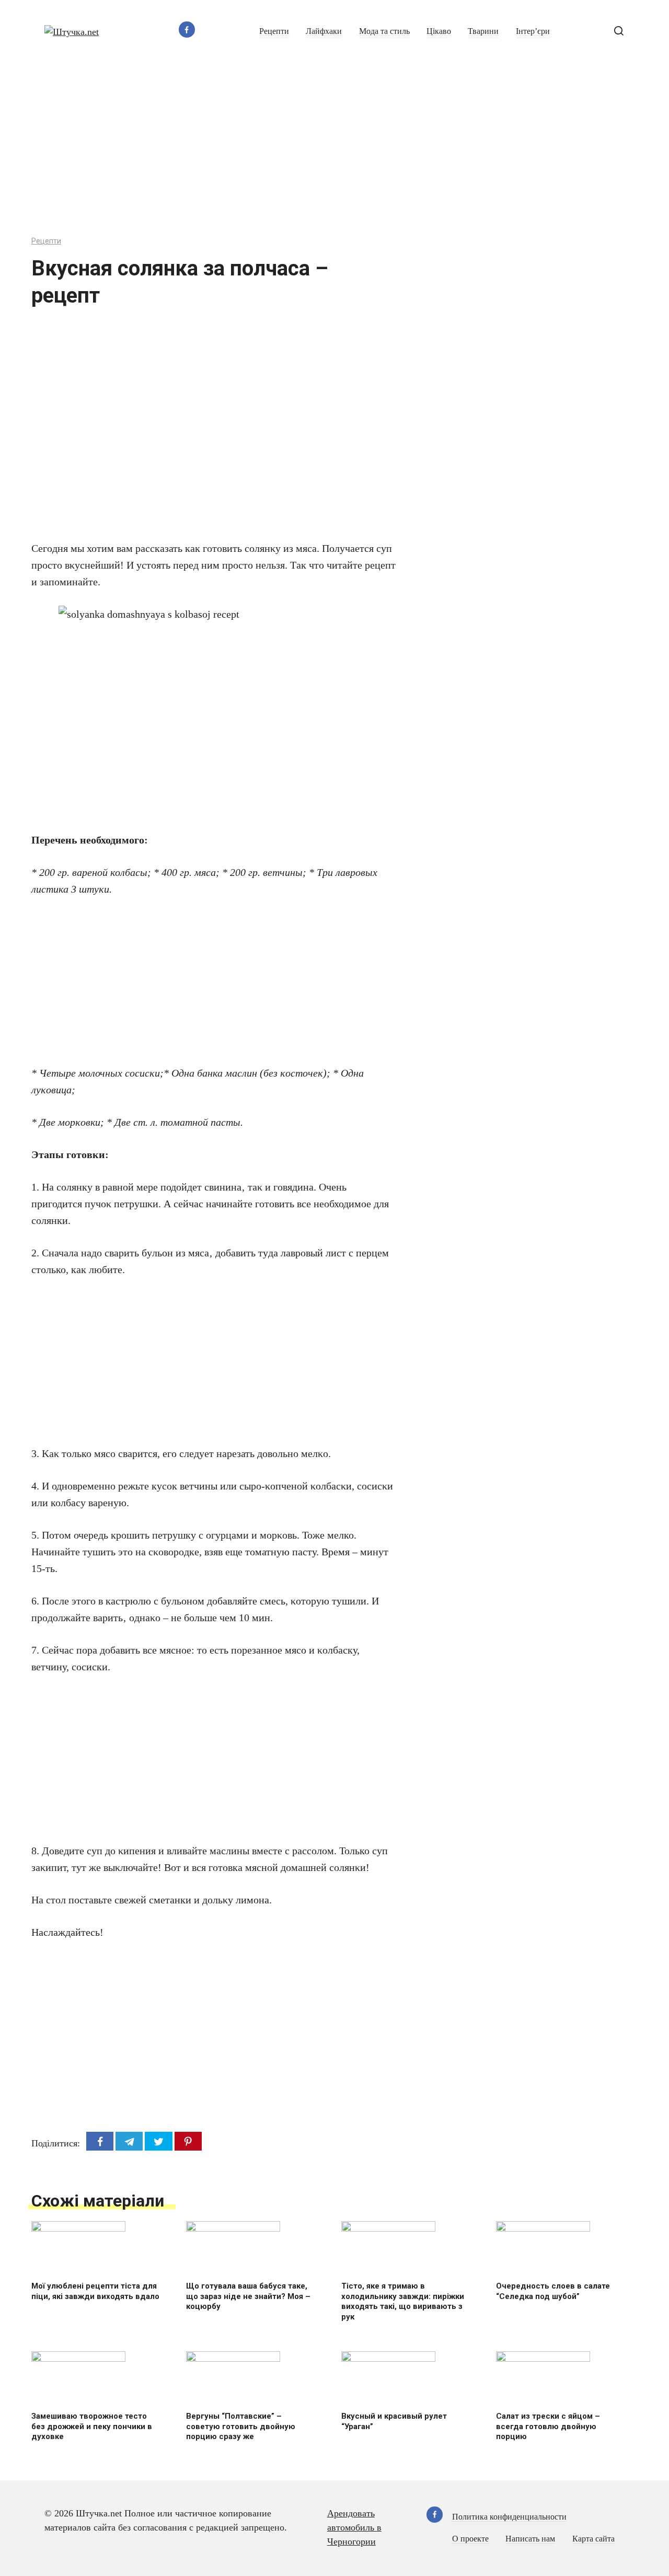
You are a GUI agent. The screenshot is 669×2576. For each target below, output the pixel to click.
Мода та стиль (384, 31)
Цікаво (439, 31)
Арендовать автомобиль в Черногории (354, 2527)
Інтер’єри (533, 31)
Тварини (483, 31)
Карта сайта (593, 2539)
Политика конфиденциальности (509, 2517)
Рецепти (274, 31)
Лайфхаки (324, 31)
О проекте (470, 2539)
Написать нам (530, 2539)
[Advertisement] (334, 142)
